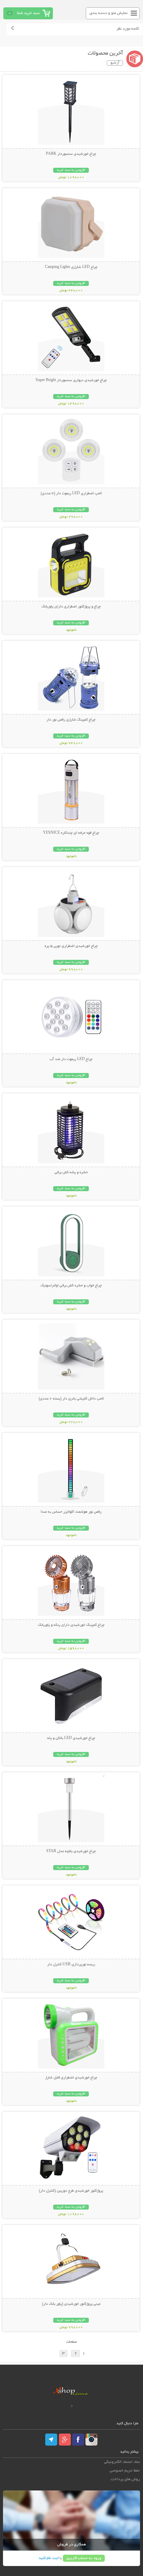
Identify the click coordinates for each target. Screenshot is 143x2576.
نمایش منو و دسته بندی (109, 13)
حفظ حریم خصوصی (125, 2471)
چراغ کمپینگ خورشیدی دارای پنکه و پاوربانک (71, 1625)
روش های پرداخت (125, 2479)
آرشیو (115, 63)
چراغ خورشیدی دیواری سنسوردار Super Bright (71, 380)
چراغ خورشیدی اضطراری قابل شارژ (71, 2078)
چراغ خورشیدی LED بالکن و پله (71, 1738)
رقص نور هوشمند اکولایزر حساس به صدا (71, 1512)
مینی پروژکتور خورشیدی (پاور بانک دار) (71, 2304)
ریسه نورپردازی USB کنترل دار (71, 1965)
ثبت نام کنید (49, 2558)
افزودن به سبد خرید (71, 170)
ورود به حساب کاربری (84, 2558)
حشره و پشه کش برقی (71, 1173)
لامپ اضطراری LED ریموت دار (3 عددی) (71, 494)
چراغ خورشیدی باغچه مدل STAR (71, 1851)
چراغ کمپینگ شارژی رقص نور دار (71, 720)
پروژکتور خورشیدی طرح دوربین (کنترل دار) (71, 2191)
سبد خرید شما (28, 13)
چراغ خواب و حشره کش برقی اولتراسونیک (71, 1286)
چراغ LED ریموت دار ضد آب (71, 1059)
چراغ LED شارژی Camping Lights (71, 267)
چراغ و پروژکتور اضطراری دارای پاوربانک (71, 607)
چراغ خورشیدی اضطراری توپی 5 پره (71, 946)
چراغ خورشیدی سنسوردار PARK (71, 154)
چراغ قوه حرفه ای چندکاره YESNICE (71, 833)
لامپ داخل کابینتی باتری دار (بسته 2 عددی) (71, 1399)
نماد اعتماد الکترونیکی (122, 2462)
